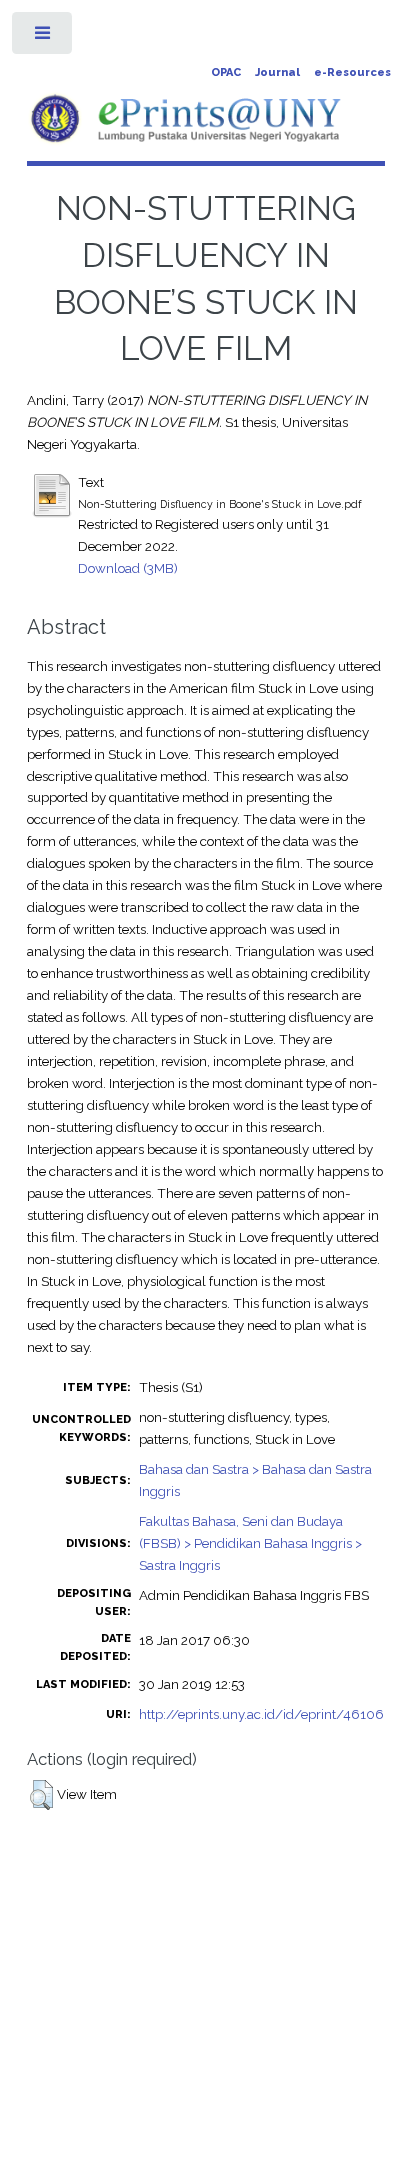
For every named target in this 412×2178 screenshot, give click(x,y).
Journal (277, 72)
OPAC (226, 72)
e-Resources (352, 72)
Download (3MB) (128, 568)
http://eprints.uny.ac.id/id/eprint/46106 (261, 1714)
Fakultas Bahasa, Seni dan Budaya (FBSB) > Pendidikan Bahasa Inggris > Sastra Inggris (250, 1543)
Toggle (43, 37)
